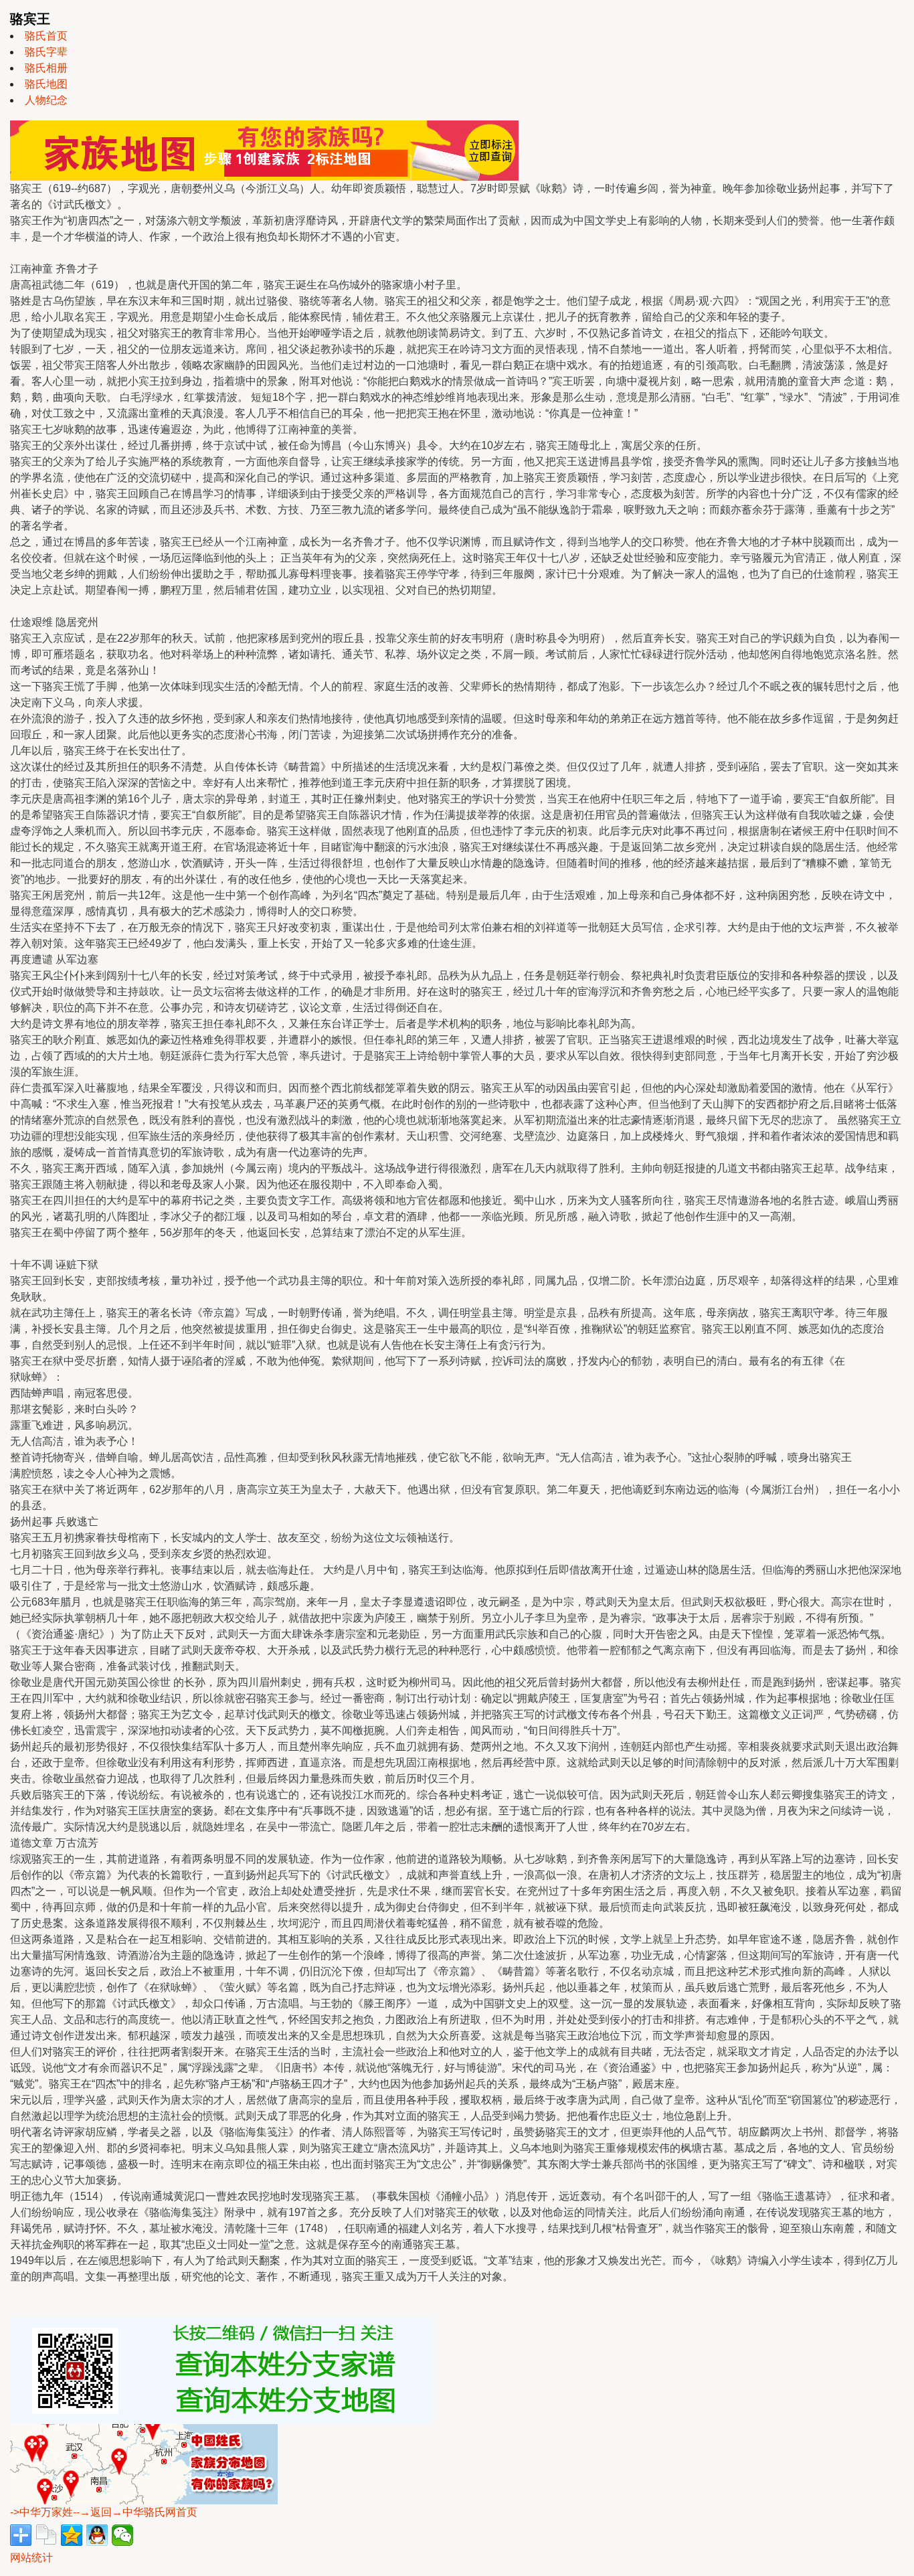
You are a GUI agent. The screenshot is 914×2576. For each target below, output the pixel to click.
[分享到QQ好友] (97, 2535)
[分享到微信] (122, 2535)
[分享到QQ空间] (72, 2535)
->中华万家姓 (41, 2512)
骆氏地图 (46, 84)
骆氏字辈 (46, 52)
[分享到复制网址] (46, 2535)
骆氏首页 (46, 36)
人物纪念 (46, 100)
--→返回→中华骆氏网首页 (135, 2512)
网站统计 (31, 2558)
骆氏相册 (46, 68)
